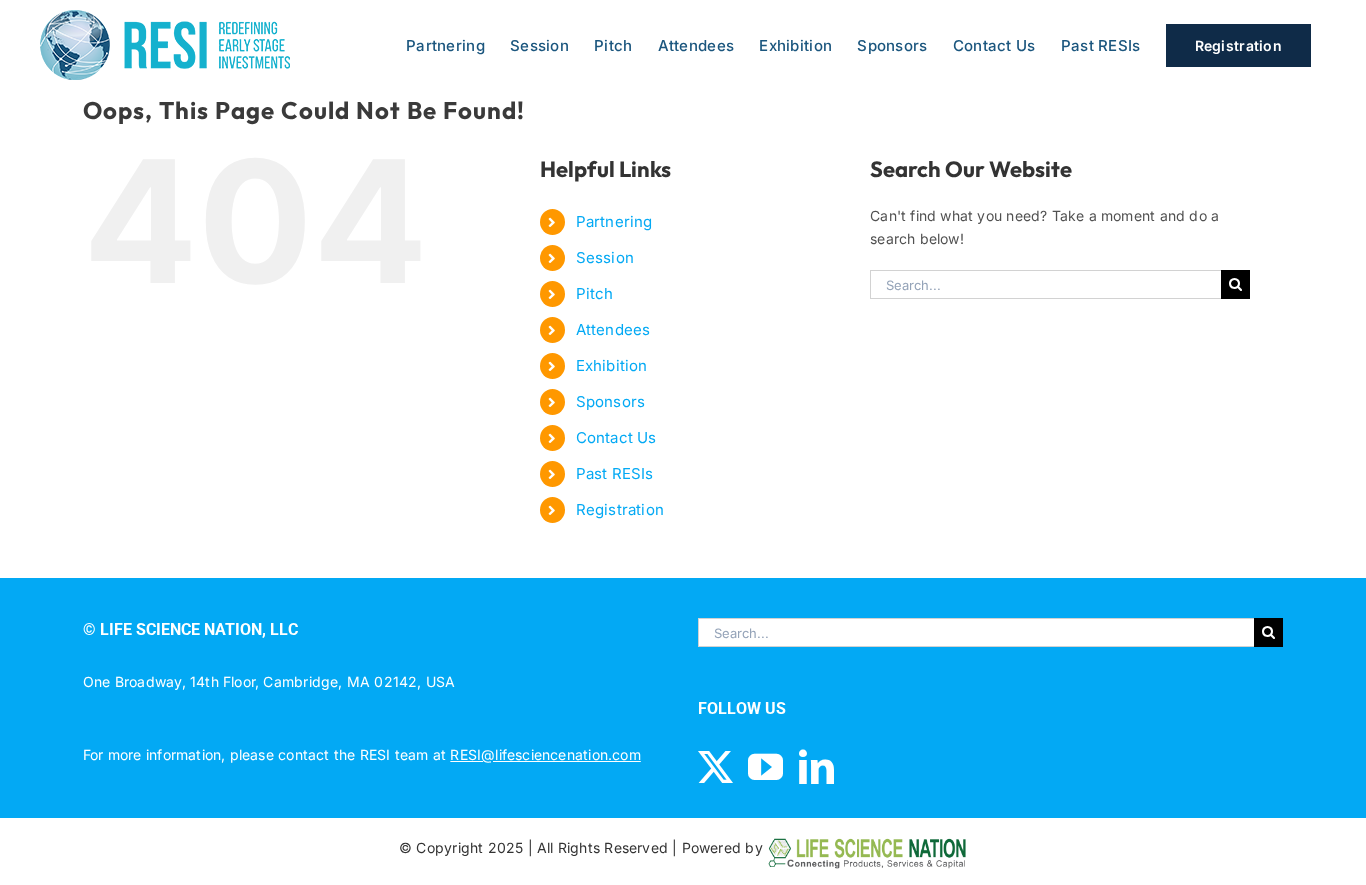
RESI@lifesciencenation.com (545, 754)
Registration (620, 509)
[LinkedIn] (816, 766)
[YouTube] (765, 766)
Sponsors (611, 401)
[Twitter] (715, 766)
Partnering (614, 221)
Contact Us (616, 437)
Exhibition (612, 365)
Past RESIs (615, 473)
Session (605, 257)
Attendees (613, 329)
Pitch (595, 293)
